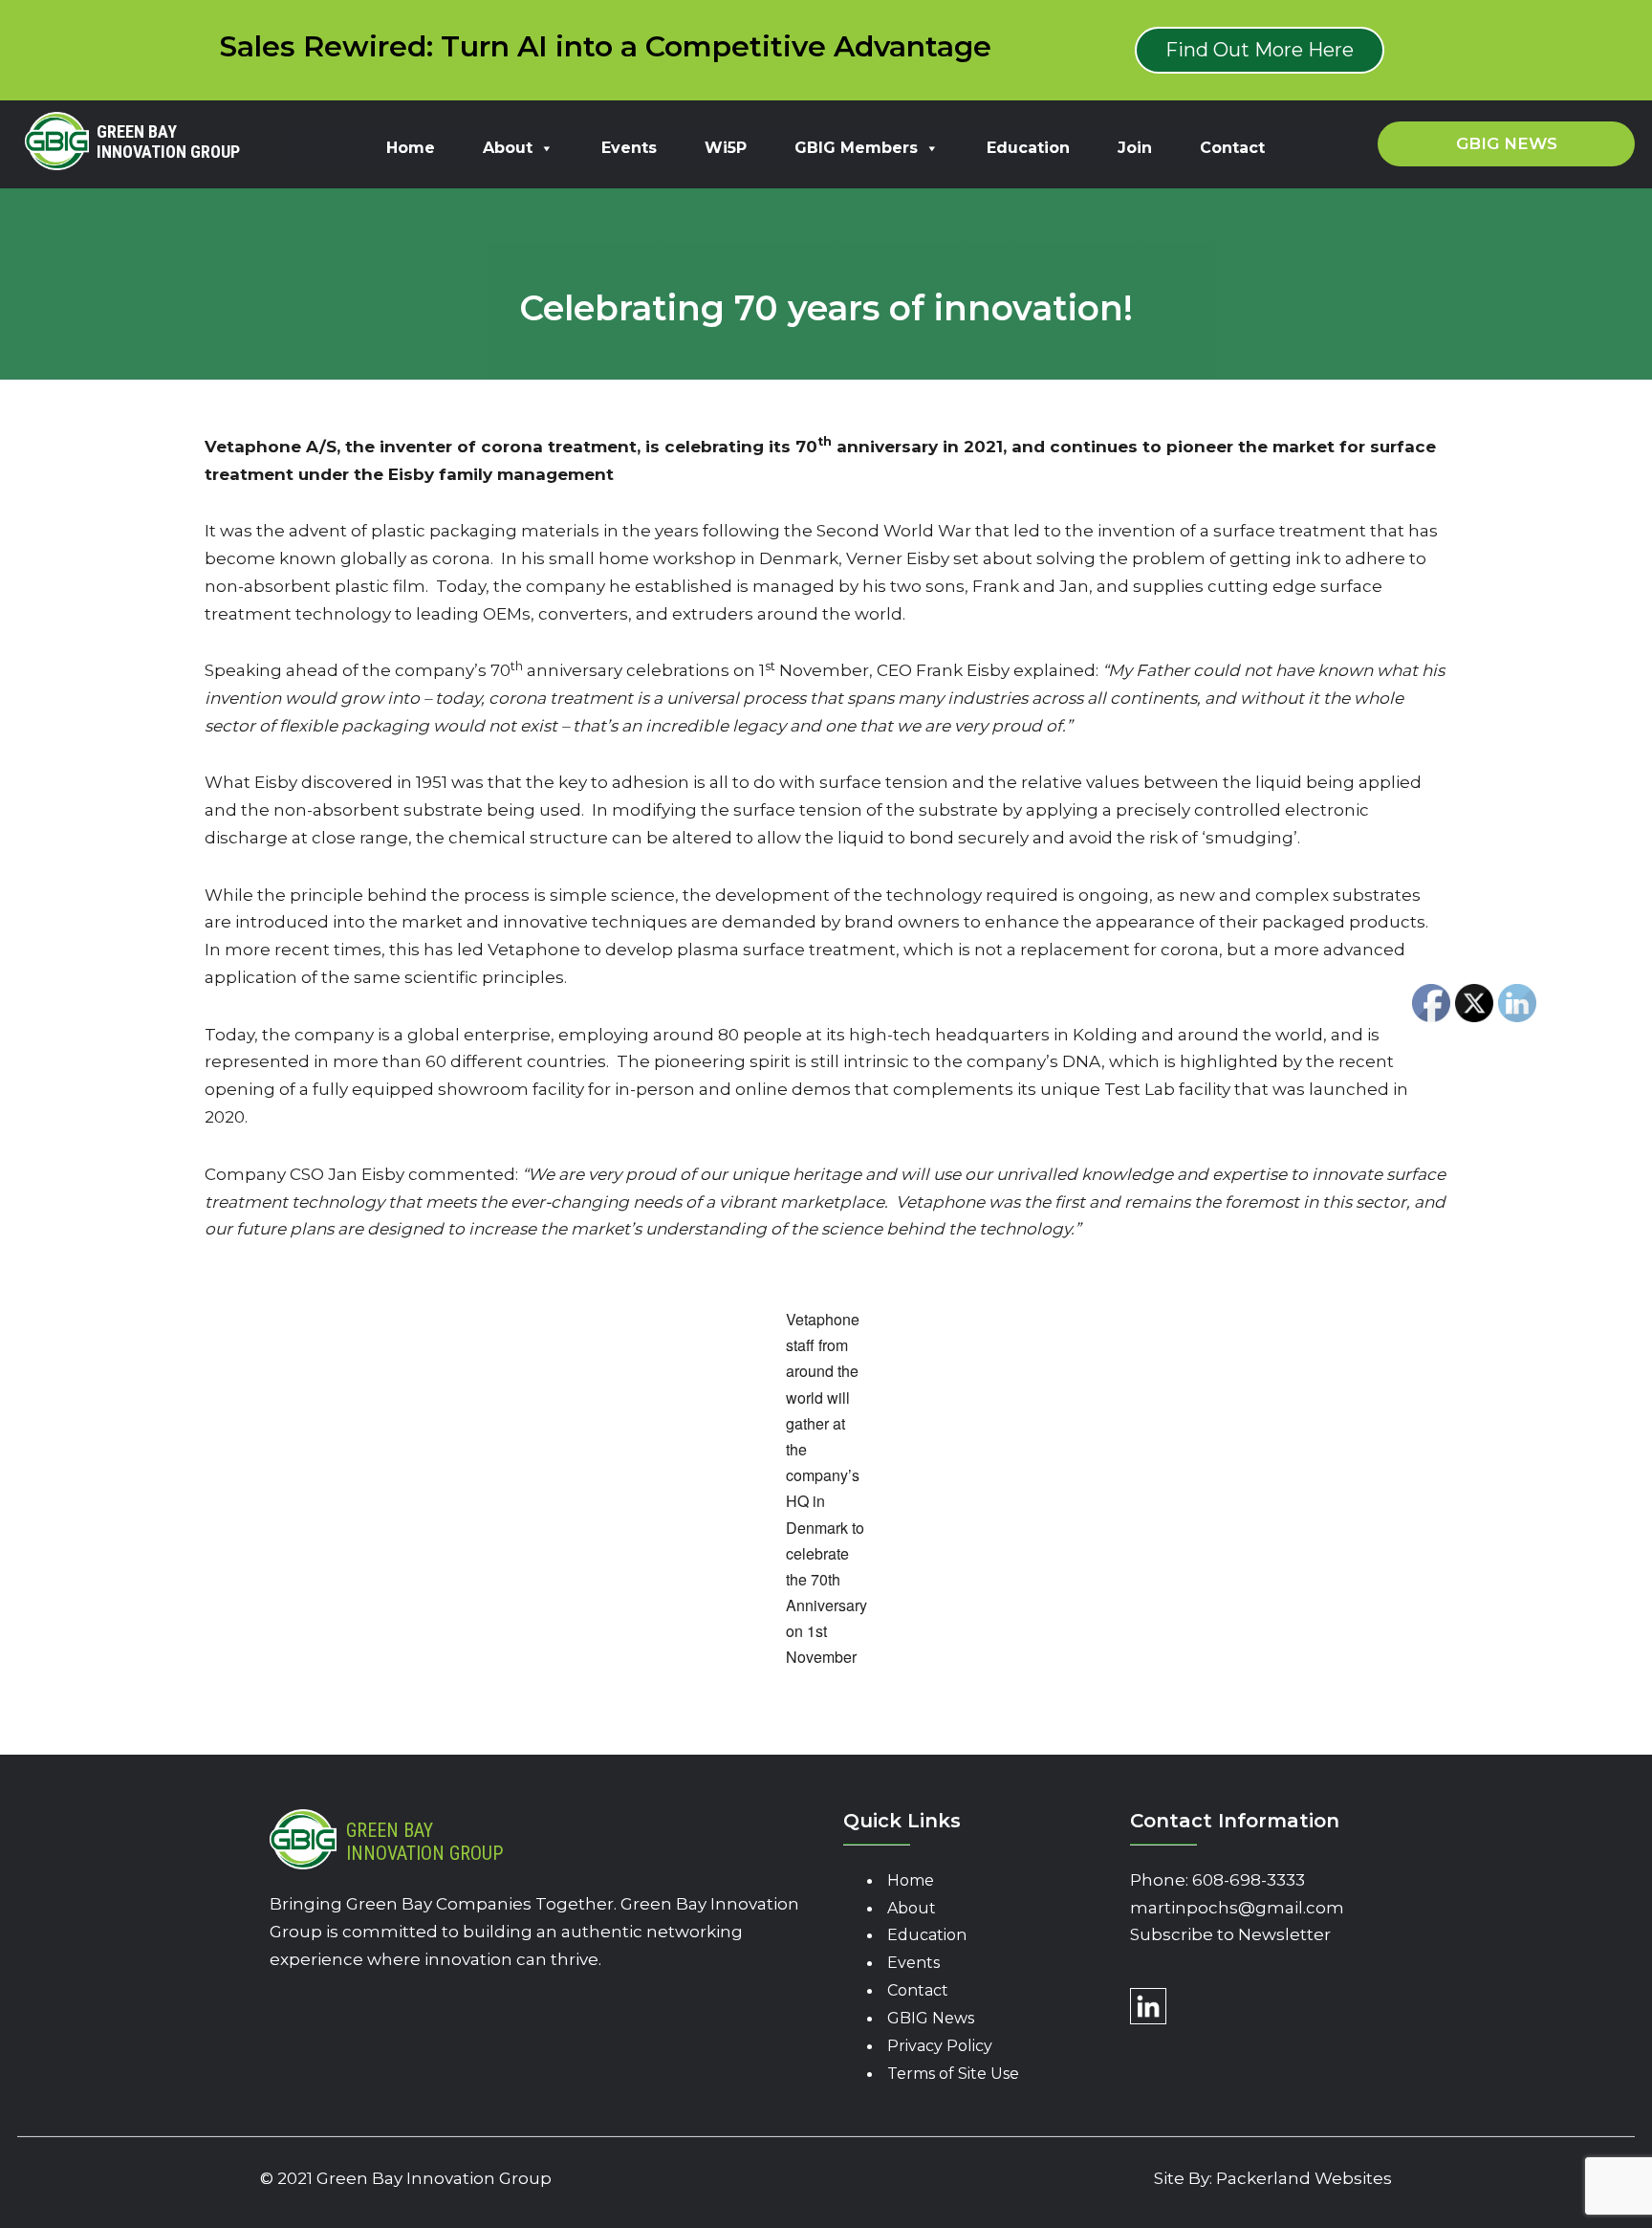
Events (629, 148)
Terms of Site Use (953, 2074)
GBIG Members (856, 148)
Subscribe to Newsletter (1230, 1934)
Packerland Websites (1304, 2178)
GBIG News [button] (1507, 143)
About (508, 148)
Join (1135, 148)
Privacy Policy (940, 2046)
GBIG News (931, 2018)
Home (411, 148)
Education (1028, 148)
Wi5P (726, 148)
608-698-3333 (1249, 1880)
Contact (1232, 148)
